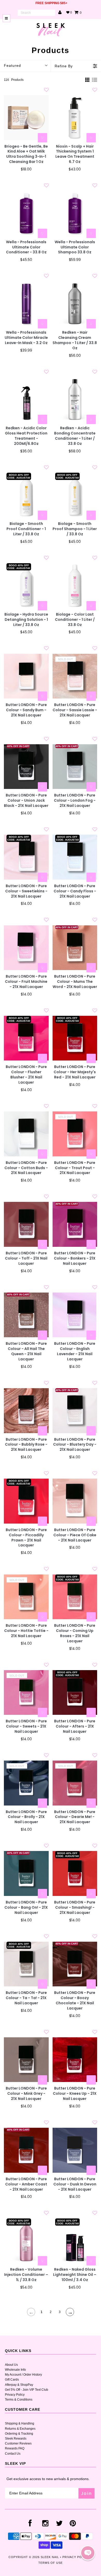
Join (86, 2493)
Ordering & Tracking (19, 2434)
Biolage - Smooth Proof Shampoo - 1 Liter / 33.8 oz (75, 529)
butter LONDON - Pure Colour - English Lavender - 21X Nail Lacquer (75, 1351)
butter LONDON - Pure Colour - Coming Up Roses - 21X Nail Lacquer (75, 1633)
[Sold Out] (91, 696)
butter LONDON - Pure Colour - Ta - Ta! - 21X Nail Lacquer (26, 1998)
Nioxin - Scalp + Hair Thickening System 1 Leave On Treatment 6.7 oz (75, 154)
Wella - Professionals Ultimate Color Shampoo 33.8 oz (75, 247)
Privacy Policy (15, 2395)
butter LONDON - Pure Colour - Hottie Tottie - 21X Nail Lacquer (26, 1631)
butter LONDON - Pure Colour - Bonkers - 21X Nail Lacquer (75, 1258)
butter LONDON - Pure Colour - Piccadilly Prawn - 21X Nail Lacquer (26, 1538)
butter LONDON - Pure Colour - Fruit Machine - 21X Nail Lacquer (26, 982)
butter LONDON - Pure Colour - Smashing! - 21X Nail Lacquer (75, 1908)
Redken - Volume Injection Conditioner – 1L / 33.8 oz (26, 2275)
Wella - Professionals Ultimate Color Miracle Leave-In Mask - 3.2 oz (26, 338)
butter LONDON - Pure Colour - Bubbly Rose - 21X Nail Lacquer (26, 1445)
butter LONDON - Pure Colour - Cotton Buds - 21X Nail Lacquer (26, 1168)
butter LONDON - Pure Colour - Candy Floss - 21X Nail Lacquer (75, 891)
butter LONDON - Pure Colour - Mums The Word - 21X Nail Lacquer (75, 982)
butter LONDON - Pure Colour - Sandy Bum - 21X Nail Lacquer (26, 710)
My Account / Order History (23, 2375)
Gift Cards (12, 2380)
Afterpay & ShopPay (19, 2385)
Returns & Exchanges (20, 2429)
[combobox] (36, 13)
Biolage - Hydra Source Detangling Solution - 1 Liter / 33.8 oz (26, 620)
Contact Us (13, 2454)
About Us (11, 2365)
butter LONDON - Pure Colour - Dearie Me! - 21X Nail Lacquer (75, 1817)
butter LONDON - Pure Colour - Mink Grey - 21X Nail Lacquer (26, 2094)
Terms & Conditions (19, 2400)
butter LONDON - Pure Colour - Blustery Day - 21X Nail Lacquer (75, 1445)
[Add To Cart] (42, 138)
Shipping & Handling (20, 2423)
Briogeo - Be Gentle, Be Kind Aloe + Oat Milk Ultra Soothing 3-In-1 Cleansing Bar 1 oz (26, 154)
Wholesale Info (15, 2370)
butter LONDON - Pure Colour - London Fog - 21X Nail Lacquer (75, 801)
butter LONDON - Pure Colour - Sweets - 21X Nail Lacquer (26, 1726)
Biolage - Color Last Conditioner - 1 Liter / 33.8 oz (75, 620)
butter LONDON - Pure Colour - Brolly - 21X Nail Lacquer (26, 1817)
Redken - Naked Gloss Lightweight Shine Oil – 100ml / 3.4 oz (75, 2275)
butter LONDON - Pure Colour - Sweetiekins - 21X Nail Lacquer (26, 891)
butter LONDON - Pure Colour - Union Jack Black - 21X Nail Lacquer (26, 801)
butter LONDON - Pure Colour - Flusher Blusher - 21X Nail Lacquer (26, 1075)
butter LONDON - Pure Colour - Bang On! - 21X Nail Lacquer (26, 1908)
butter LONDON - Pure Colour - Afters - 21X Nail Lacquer (75, 1726)
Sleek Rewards (16, 2439)
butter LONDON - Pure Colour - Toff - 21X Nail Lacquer (26, 1258)
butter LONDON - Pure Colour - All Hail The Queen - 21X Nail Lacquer (26, 1351)
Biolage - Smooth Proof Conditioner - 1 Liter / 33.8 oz (26, 529)
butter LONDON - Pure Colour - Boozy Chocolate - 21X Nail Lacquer (75, 2001)
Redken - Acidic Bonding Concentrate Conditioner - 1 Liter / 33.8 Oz (75, 436)
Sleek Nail (50, 2557)
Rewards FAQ (15, 2448)
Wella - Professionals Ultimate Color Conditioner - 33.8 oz (26, 247)
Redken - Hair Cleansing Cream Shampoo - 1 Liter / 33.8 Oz (75, 340)
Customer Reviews (18, 2443)
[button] (88, 2553)
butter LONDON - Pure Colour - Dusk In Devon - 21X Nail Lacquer (75, 2184)
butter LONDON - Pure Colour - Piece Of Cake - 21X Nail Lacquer (75, 1535)
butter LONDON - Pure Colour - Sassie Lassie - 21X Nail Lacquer (75, 710)
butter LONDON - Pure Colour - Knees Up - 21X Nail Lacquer (75, 2094)
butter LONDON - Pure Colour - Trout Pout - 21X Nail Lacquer (75, 1168)
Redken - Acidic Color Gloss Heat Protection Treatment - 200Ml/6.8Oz (26, 436)
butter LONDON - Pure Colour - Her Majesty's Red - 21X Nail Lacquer (75, 1072)
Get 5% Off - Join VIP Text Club (27, 2390)
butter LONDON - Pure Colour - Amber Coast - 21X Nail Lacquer (26, 2184)
